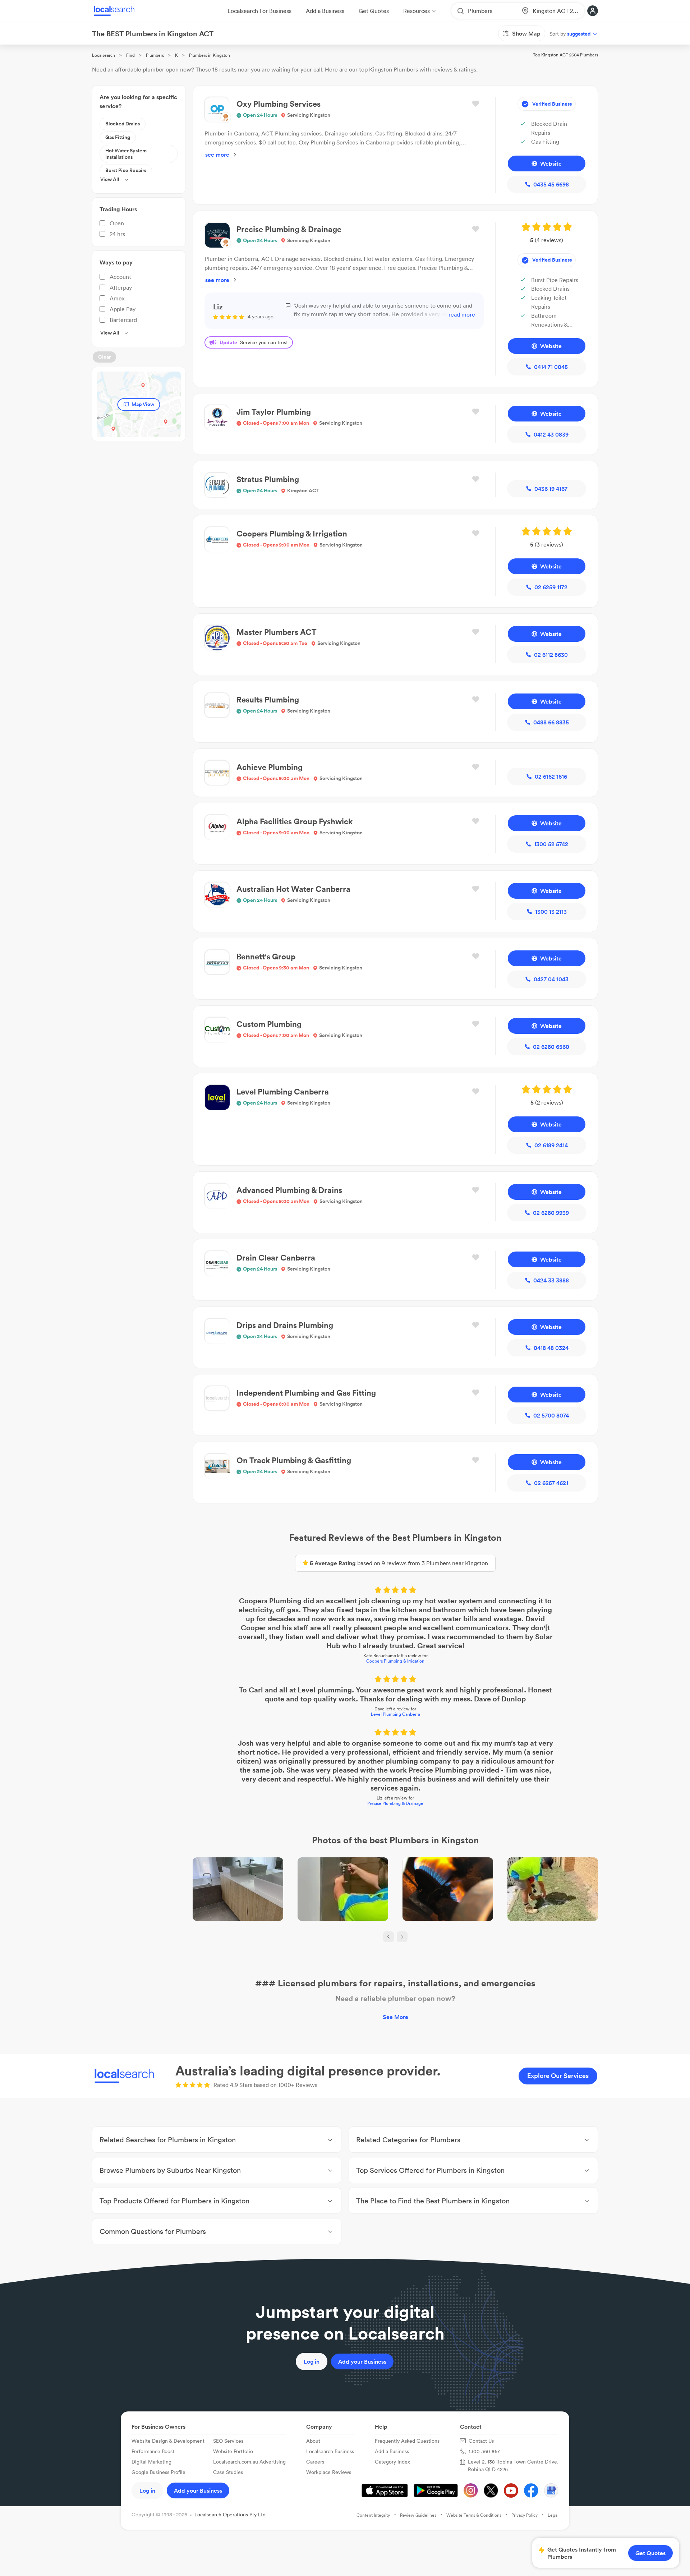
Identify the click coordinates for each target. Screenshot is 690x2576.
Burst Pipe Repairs (126, 170)
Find (130, 55)
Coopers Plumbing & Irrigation (395, 1661)
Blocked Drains (123, 124)
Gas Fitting (118, 137)
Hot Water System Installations (126, 154)
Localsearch (103, 55)
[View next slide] (402, 1937)
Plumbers (155, 55)
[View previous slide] (388, 1937)
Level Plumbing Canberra (395, 1714)
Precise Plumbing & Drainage (395, 1803)
